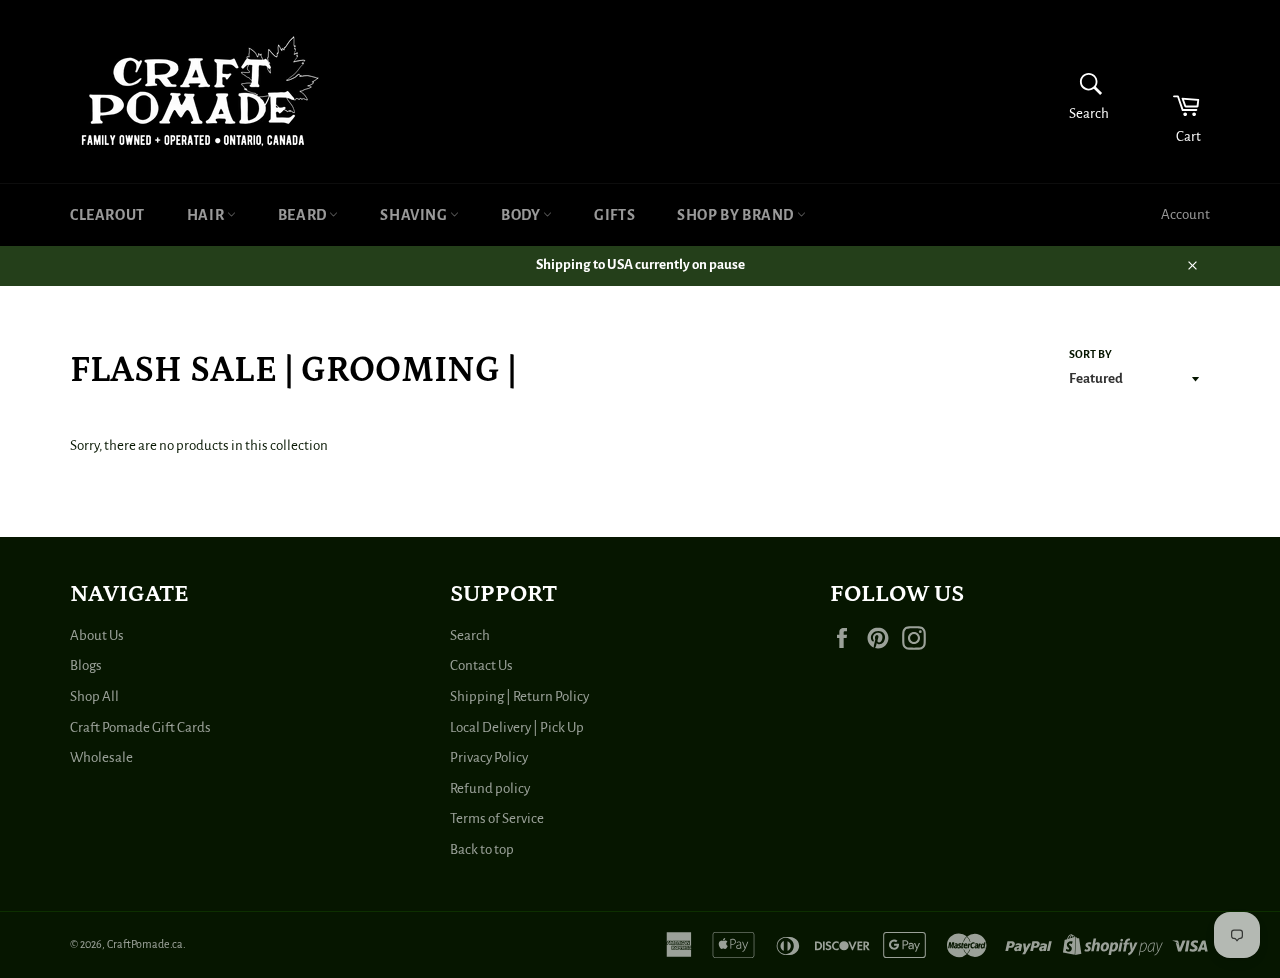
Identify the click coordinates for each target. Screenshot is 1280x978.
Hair (207, 215)
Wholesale (101, 757)
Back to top (482, 849)
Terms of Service (497, 818)
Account (1185, 214)
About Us (97, 635)
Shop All (94, 696)
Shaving (415, 215)
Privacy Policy (489, 757)
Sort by (1090, 354)
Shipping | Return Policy (519, 696)
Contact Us (481, 665)
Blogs (86, 665)
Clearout (107, 215)
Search (470, 635)
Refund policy (490, 788)
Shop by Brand (736, 215)
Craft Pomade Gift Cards (140, 727)
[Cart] (1173, 91)
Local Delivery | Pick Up (517, 727)
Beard (304, 215)
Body (522, 215)
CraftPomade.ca (145, 944)
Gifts (614, 215)
